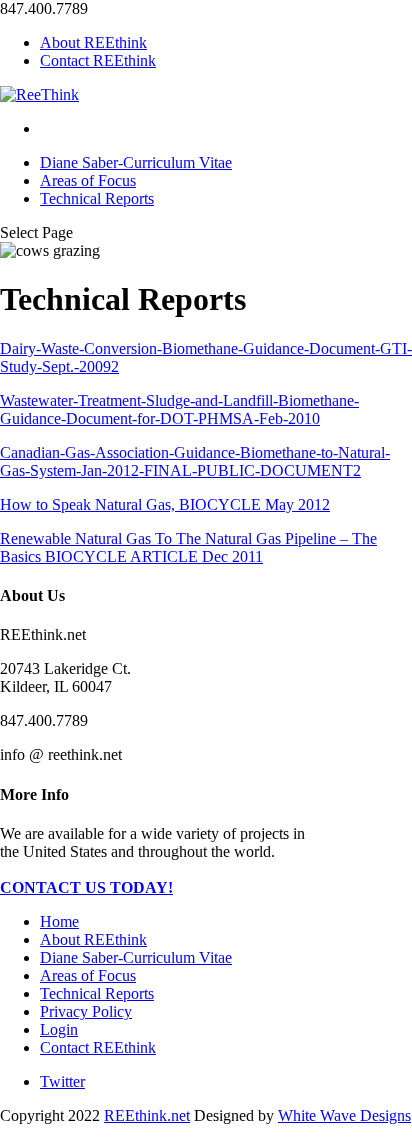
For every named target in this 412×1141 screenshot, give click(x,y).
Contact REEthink (98, 60)
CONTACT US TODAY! (86, 887)
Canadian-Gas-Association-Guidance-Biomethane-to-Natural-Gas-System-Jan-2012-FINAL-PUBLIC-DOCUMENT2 (195, 461)
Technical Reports (97, 198)
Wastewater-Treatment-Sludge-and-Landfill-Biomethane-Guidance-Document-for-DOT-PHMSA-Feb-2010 (179, 409)
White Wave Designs (344, 1115)
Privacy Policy (86, 1011)
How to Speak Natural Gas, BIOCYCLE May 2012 (165, 504)
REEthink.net (147, 1115)
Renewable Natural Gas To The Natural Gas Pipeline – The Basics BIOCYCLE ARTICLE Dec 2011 (188, 547)
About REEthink (93, 42)
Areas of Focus (88, 180)
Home (59, 921)
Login (59, 1029)
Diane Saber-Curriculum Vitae (136, 162)
